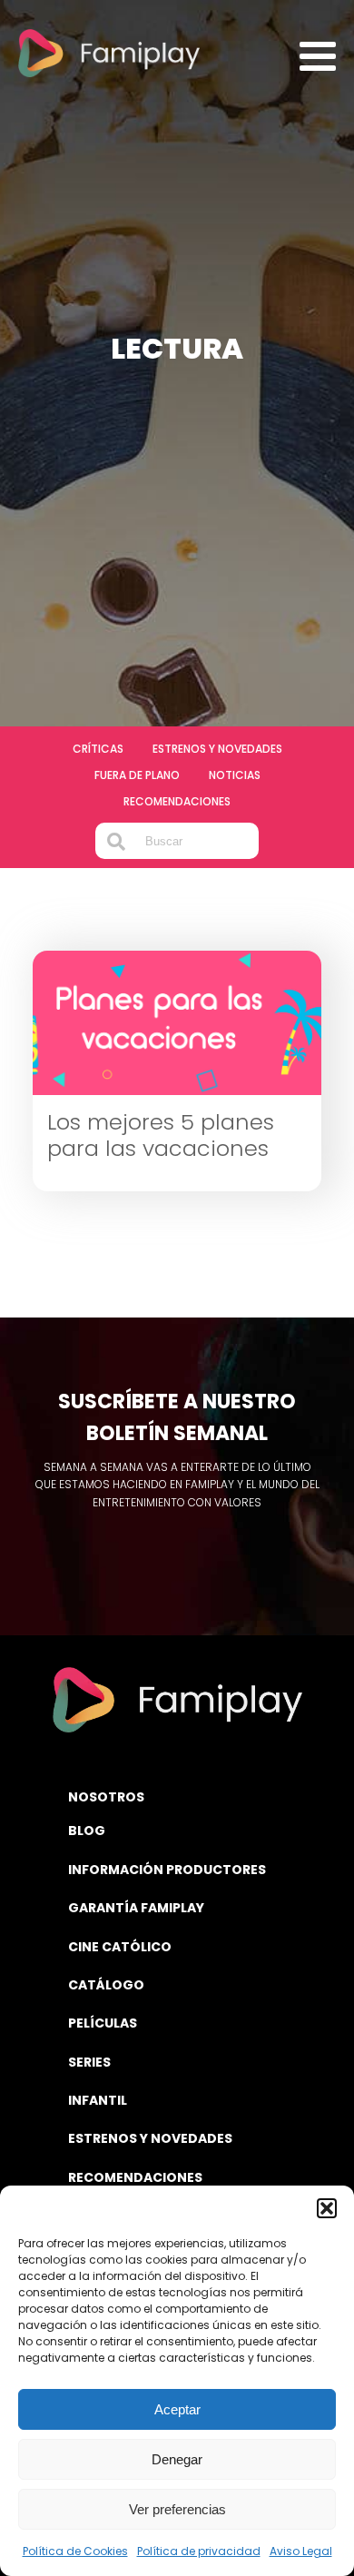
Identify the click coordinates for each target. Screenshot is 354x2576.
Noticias (235, 775)
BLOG (87, 1831)
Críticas (98, 749)
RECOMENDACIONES (135, 2177)
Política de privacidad (199, 2551)
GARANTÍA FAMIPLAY (136, 1908)
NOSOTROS (106, 1797)
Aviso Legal (301, 2551)
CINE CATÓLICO (120, 1947)
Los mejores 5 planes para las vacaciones (161, 1136)
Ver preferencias (177, 2509)
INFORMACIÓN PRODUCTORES (167, 1870)
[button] (327, 2208)
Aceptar (177, 2409)
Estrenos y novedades (217, 749)
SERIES (89, 2062)
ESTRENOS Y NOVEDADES (150, 2138)
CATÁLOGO (106, 1985)
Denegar (177, 2459)
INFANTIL (98, 2100)
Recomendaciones (177, 801)
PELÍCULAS (103, 2023)
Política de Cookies (75, 2551)
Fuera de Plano (137, 775)
